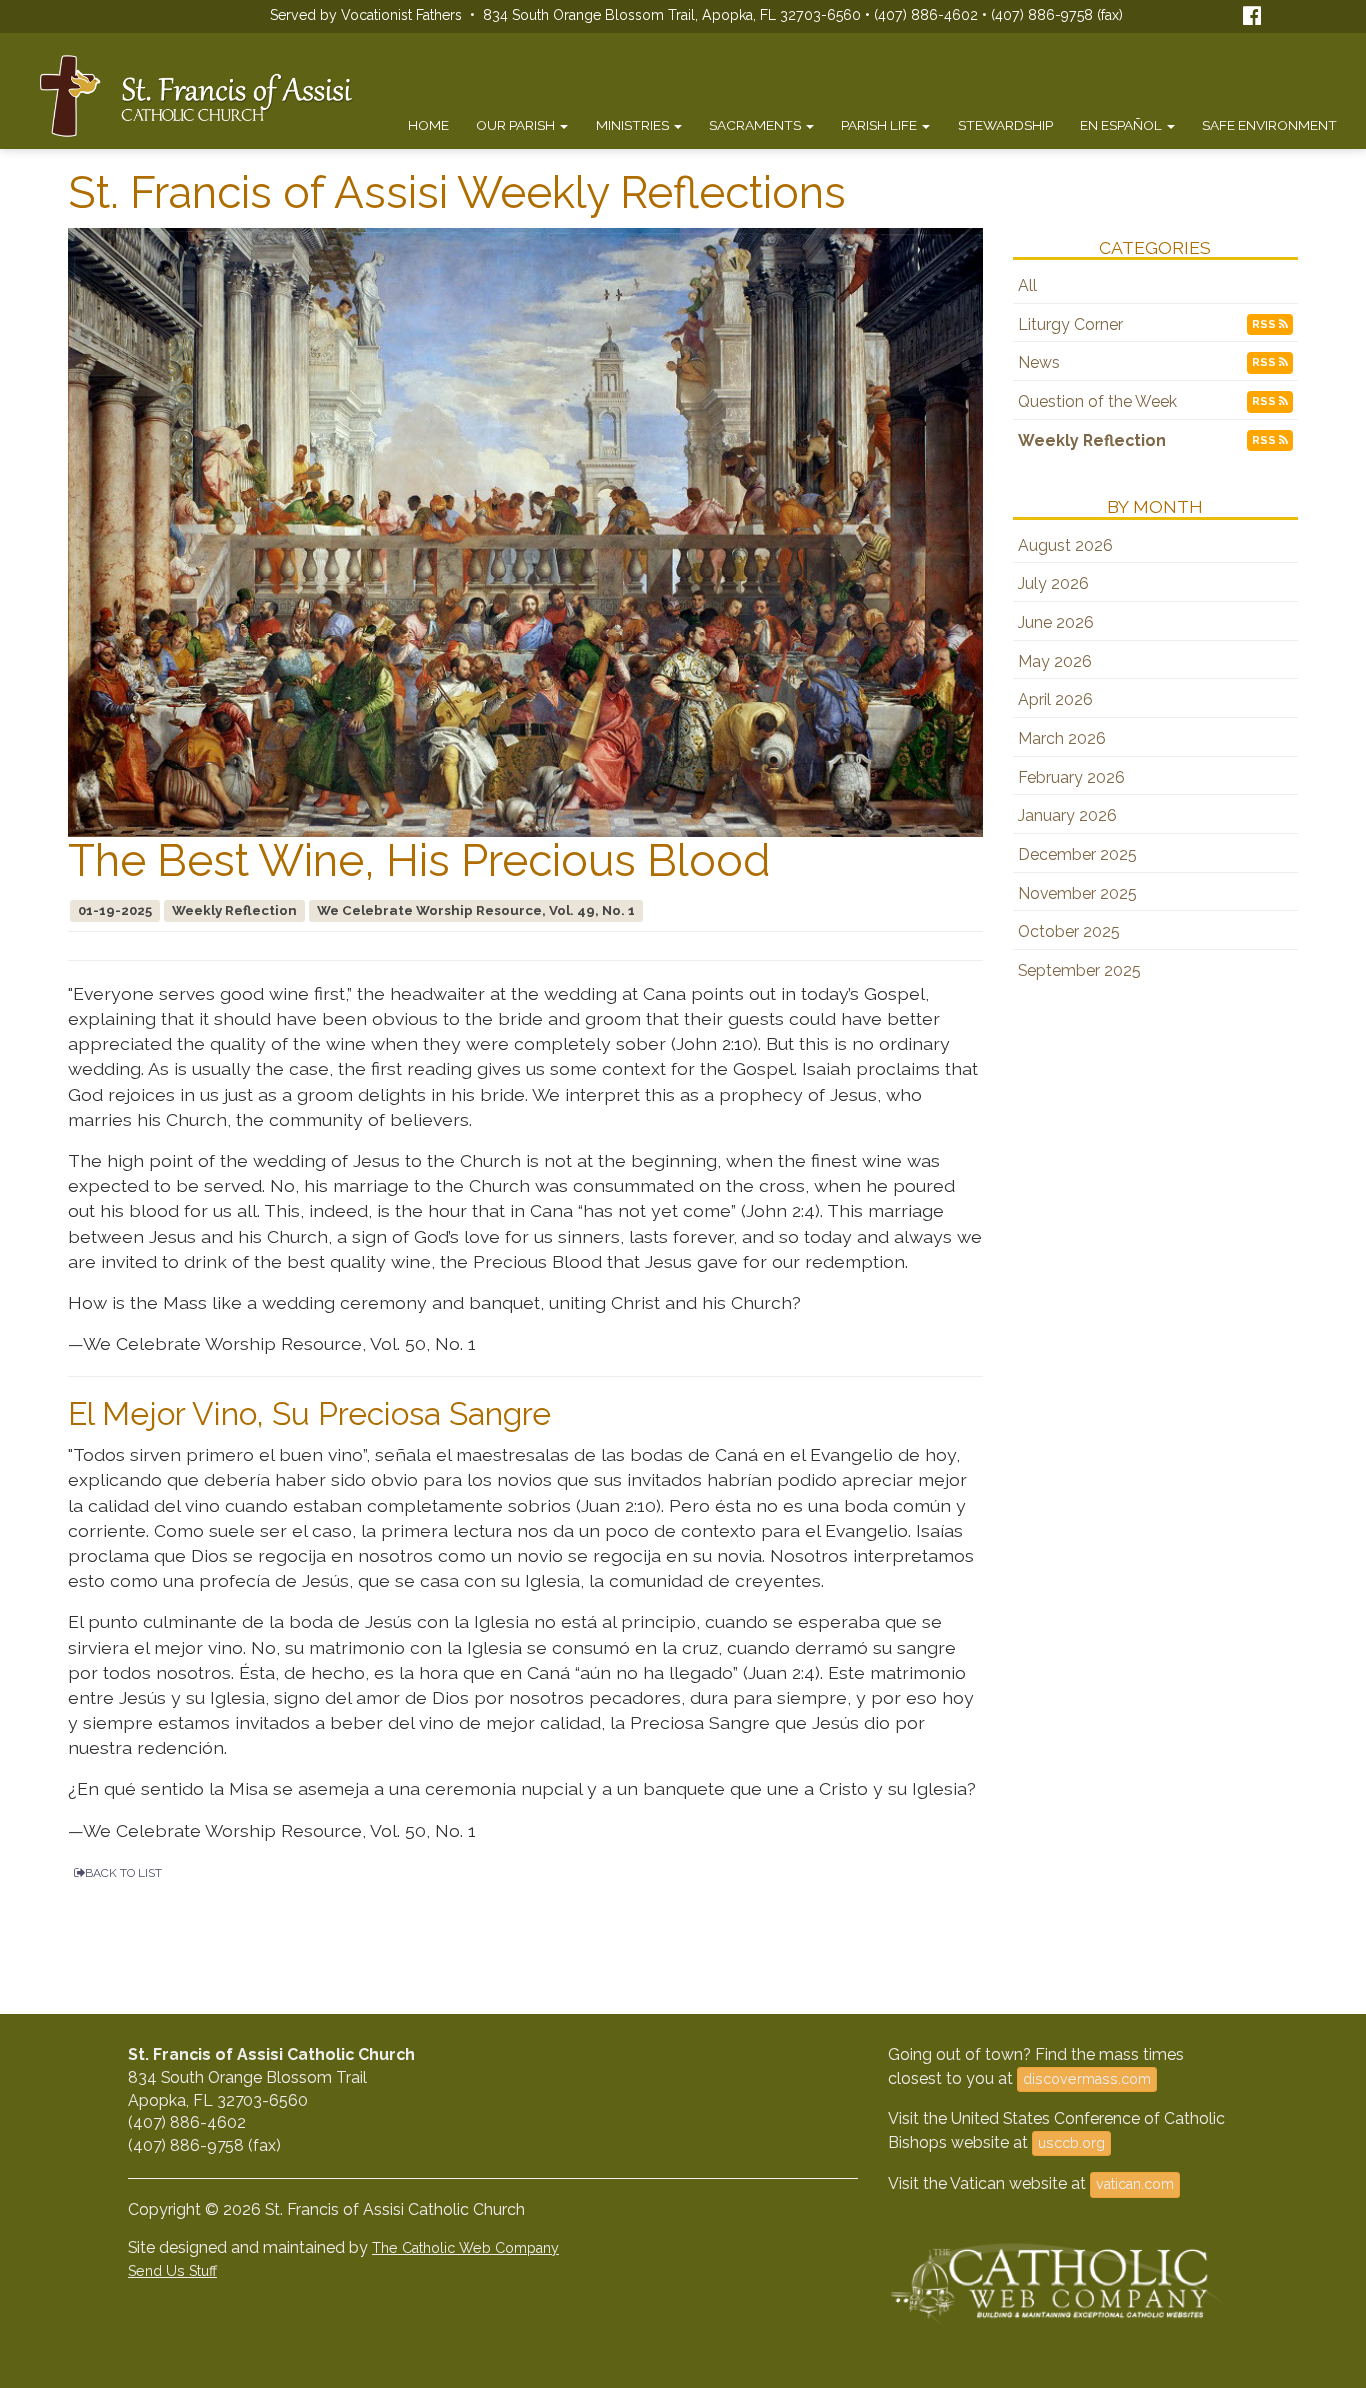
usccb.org (1071, 2143)
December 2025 (1077, 854)
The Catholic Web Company (465, 2248)
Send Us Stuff (172, 2271)
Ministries (634, 125)
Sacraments (756, 125)
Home (428, 125)
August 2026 (1065, 545)
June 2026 (1056, 622)
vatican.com (1135, 2184)
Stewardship (1005, 125)
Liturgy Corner (1070, 324)
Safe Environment (1269, 125)
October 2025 (1069, 931)
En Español (1122, 125)
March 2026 (1062, 738)
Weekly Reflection (1092, 440)
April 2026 (1055, 699)
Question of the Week (1097, 401)
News (1039, 362)
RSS (1265, 324)
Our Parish (517, 125)
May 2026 (1055, 661)
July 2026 (1053, 583)
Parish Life (880, 125)
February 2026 (1071, 777)
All (1027, 285)
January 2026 (1067, 815)
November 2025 (1077, 893)
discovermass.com (1087, 2079)
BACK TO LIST (123, 1873)
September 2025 (1079, 970)
